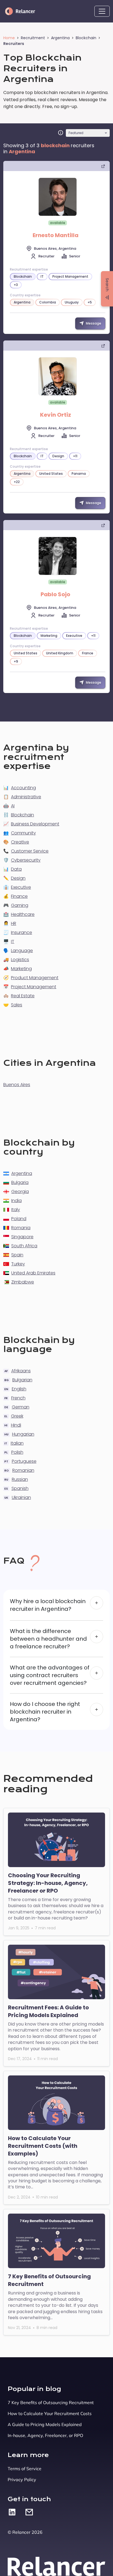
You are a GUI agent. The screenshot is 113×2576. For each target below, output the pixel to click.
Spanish (20, 1488)
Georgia (20, 1192)
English (19, 1389)
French (18, 1398)
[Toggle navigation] (102, 11)
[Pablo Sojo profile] (58, 556)
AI (13, 806)
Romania (21, 1228)
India (16, 1201)
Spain (17, 1255)
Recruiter (46, 256)
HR (14, 923)
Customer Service (30, 851)
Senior (75, 256)
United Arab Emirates (33, 1273)
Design (18, 878)
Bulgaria (20, 1182)
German (21, 1407)
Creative (20, 842)
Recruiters (14, 44)
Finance (19, 896)
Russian (20, 1479)
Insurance (22, 932)
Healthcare (23, 914)
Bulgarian (22, 1380)
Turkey (18, 1264)
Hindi (16, 1425)
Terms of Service (25, 2469)
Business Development (35, 824)
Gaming (20, 905)
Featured (76, 133)
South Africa (24, 1246)
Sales (17, 1005)
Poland (19, 1219)
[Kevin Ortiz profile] (58, 376)
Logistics (20, 960)
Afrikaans (21, 1371)
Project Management (34, 987)
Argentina (60, 38)
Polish (17, 1452)
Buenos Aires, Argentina (55, 248)
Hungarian (23, 1434)
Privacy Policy (22, 2480)
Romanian (23, 1470)
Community (23, 833)
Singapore (22, 1237)
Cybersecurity (26, 860)
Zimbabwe (23, 1282)
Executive (21, 887)
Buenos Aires (17, 1085)
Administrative (26, 797)
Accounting (23, 788)
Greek (17, 1416)
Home (9, 38)
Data (16, 869)
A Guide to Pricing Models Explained (45, 2424)
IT (13, 941)
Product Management (35, 978)
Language (22, 951)
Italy (16, 1210)
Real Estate (23, 996)
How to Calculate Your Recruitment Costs (50, 2413)
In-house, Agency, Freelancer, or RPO (45, 2435)
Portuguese (24, 1461)
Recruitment (33, 38)
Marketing (21, 969)
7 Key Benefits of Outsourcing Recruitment (51, 2402)
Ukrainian (21, 1497)
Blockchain (86, 38)
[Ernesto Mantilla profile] (58, 197)
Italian (17, 1443)
